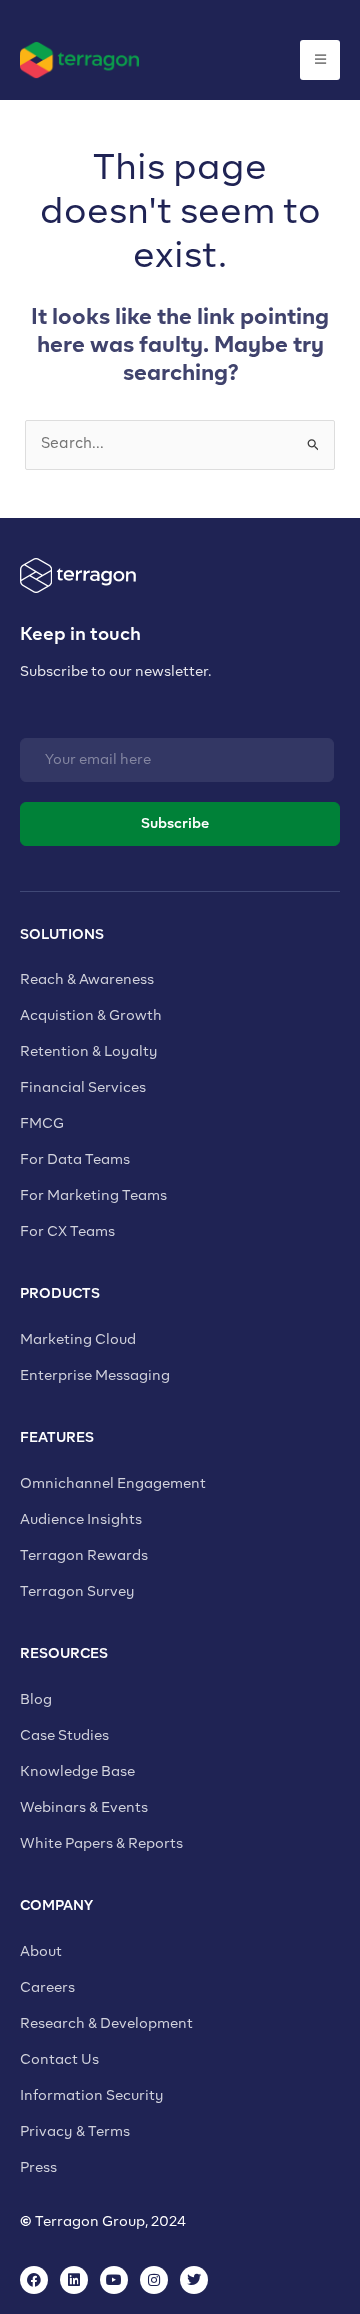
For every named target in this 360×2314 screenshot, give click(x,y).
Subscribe (175, 824)
